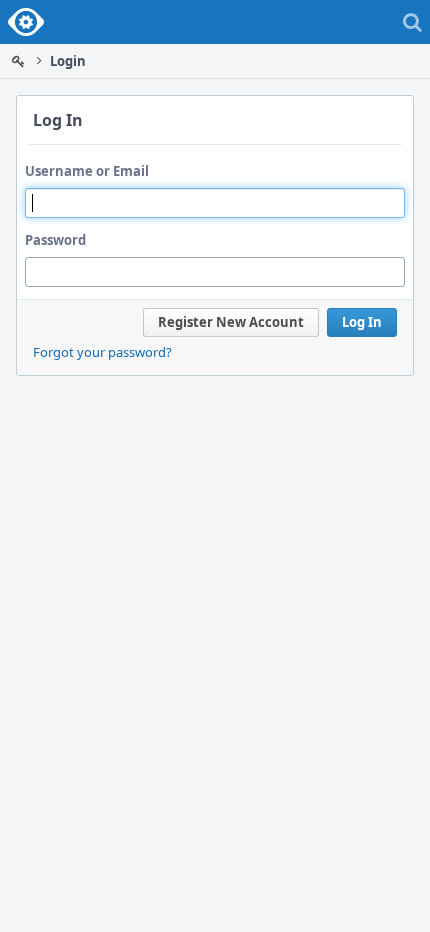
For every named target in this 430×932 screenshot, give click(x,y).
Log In (362, 322)
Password (55, 240)
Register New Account (231, 322)
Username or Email (87, 171)
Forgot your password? (102, 352)
